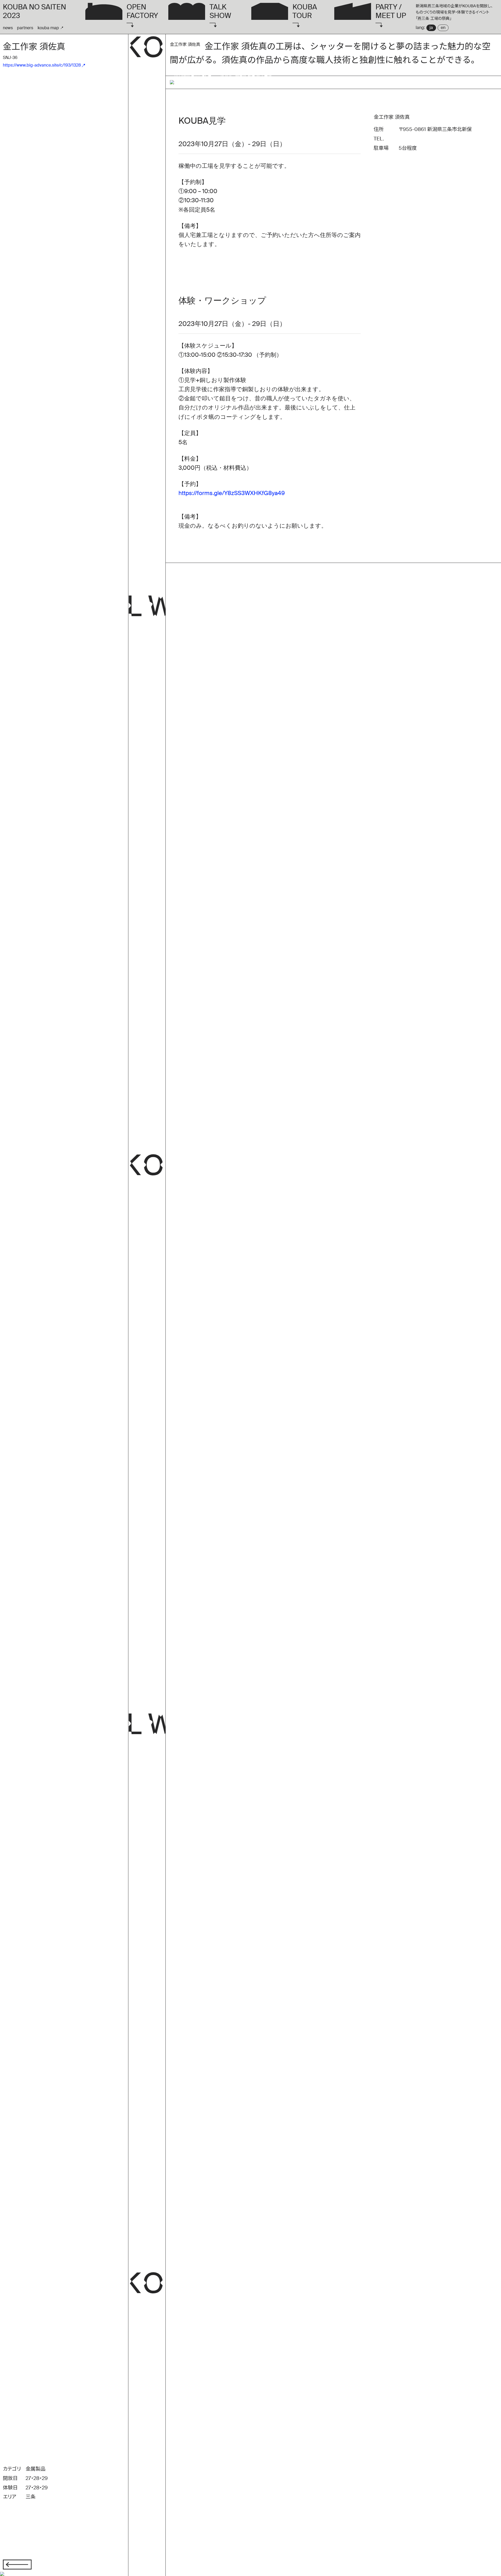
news (8, 28)
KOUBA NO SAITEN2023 (34, 11)
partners (25, 28)
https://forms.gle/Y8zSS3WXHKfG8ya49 (232, 493)
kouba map (48, 28)
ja (431, 28)
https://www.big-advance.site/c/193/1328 (42, 65)
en (443, 28)
